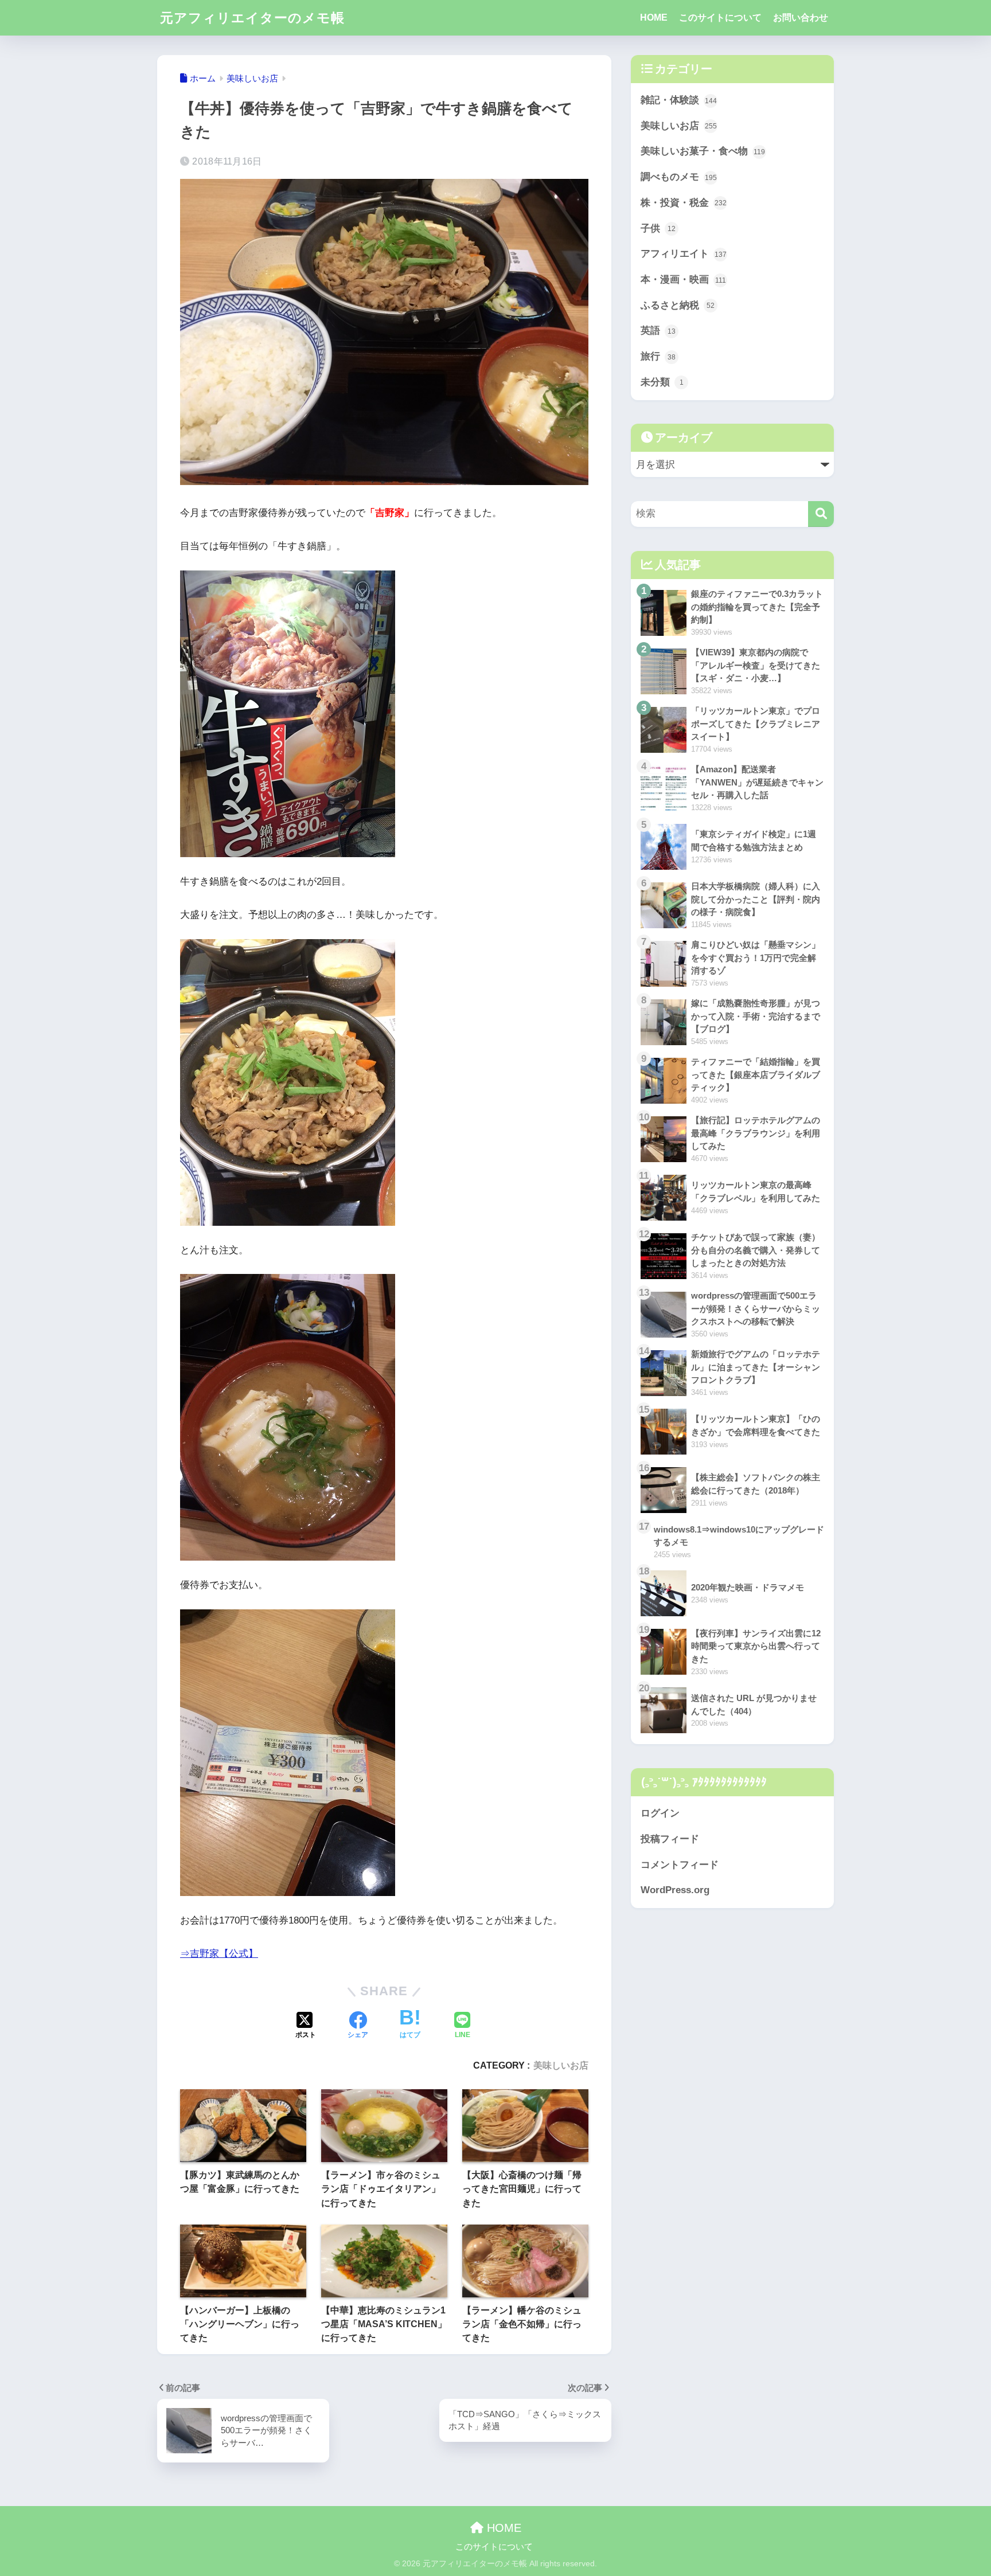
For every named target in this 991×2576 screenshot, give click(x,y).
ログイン (660, 1813)
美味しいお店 (561, 2065)
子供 (658, 228)
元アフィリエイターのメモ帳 (252, 18)
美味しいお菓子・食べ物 (703, 151)
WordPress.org (675, 1890)
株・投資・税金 (684, 203)
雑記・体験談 (679, 100)
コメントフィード (680, 1865)
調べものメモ (679, 177)
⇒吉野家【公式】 (219, 1954)
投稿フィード (670, 1839)
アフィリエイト (684, 254)
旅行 (658, 356)
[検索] (821, 514)
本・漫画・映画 (683, 280)
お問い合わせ (801, 17)
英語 (658, 331)
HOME (654, 17)
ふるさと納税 (678, 305)
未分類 (662, 382)
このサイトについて (720, 17)
